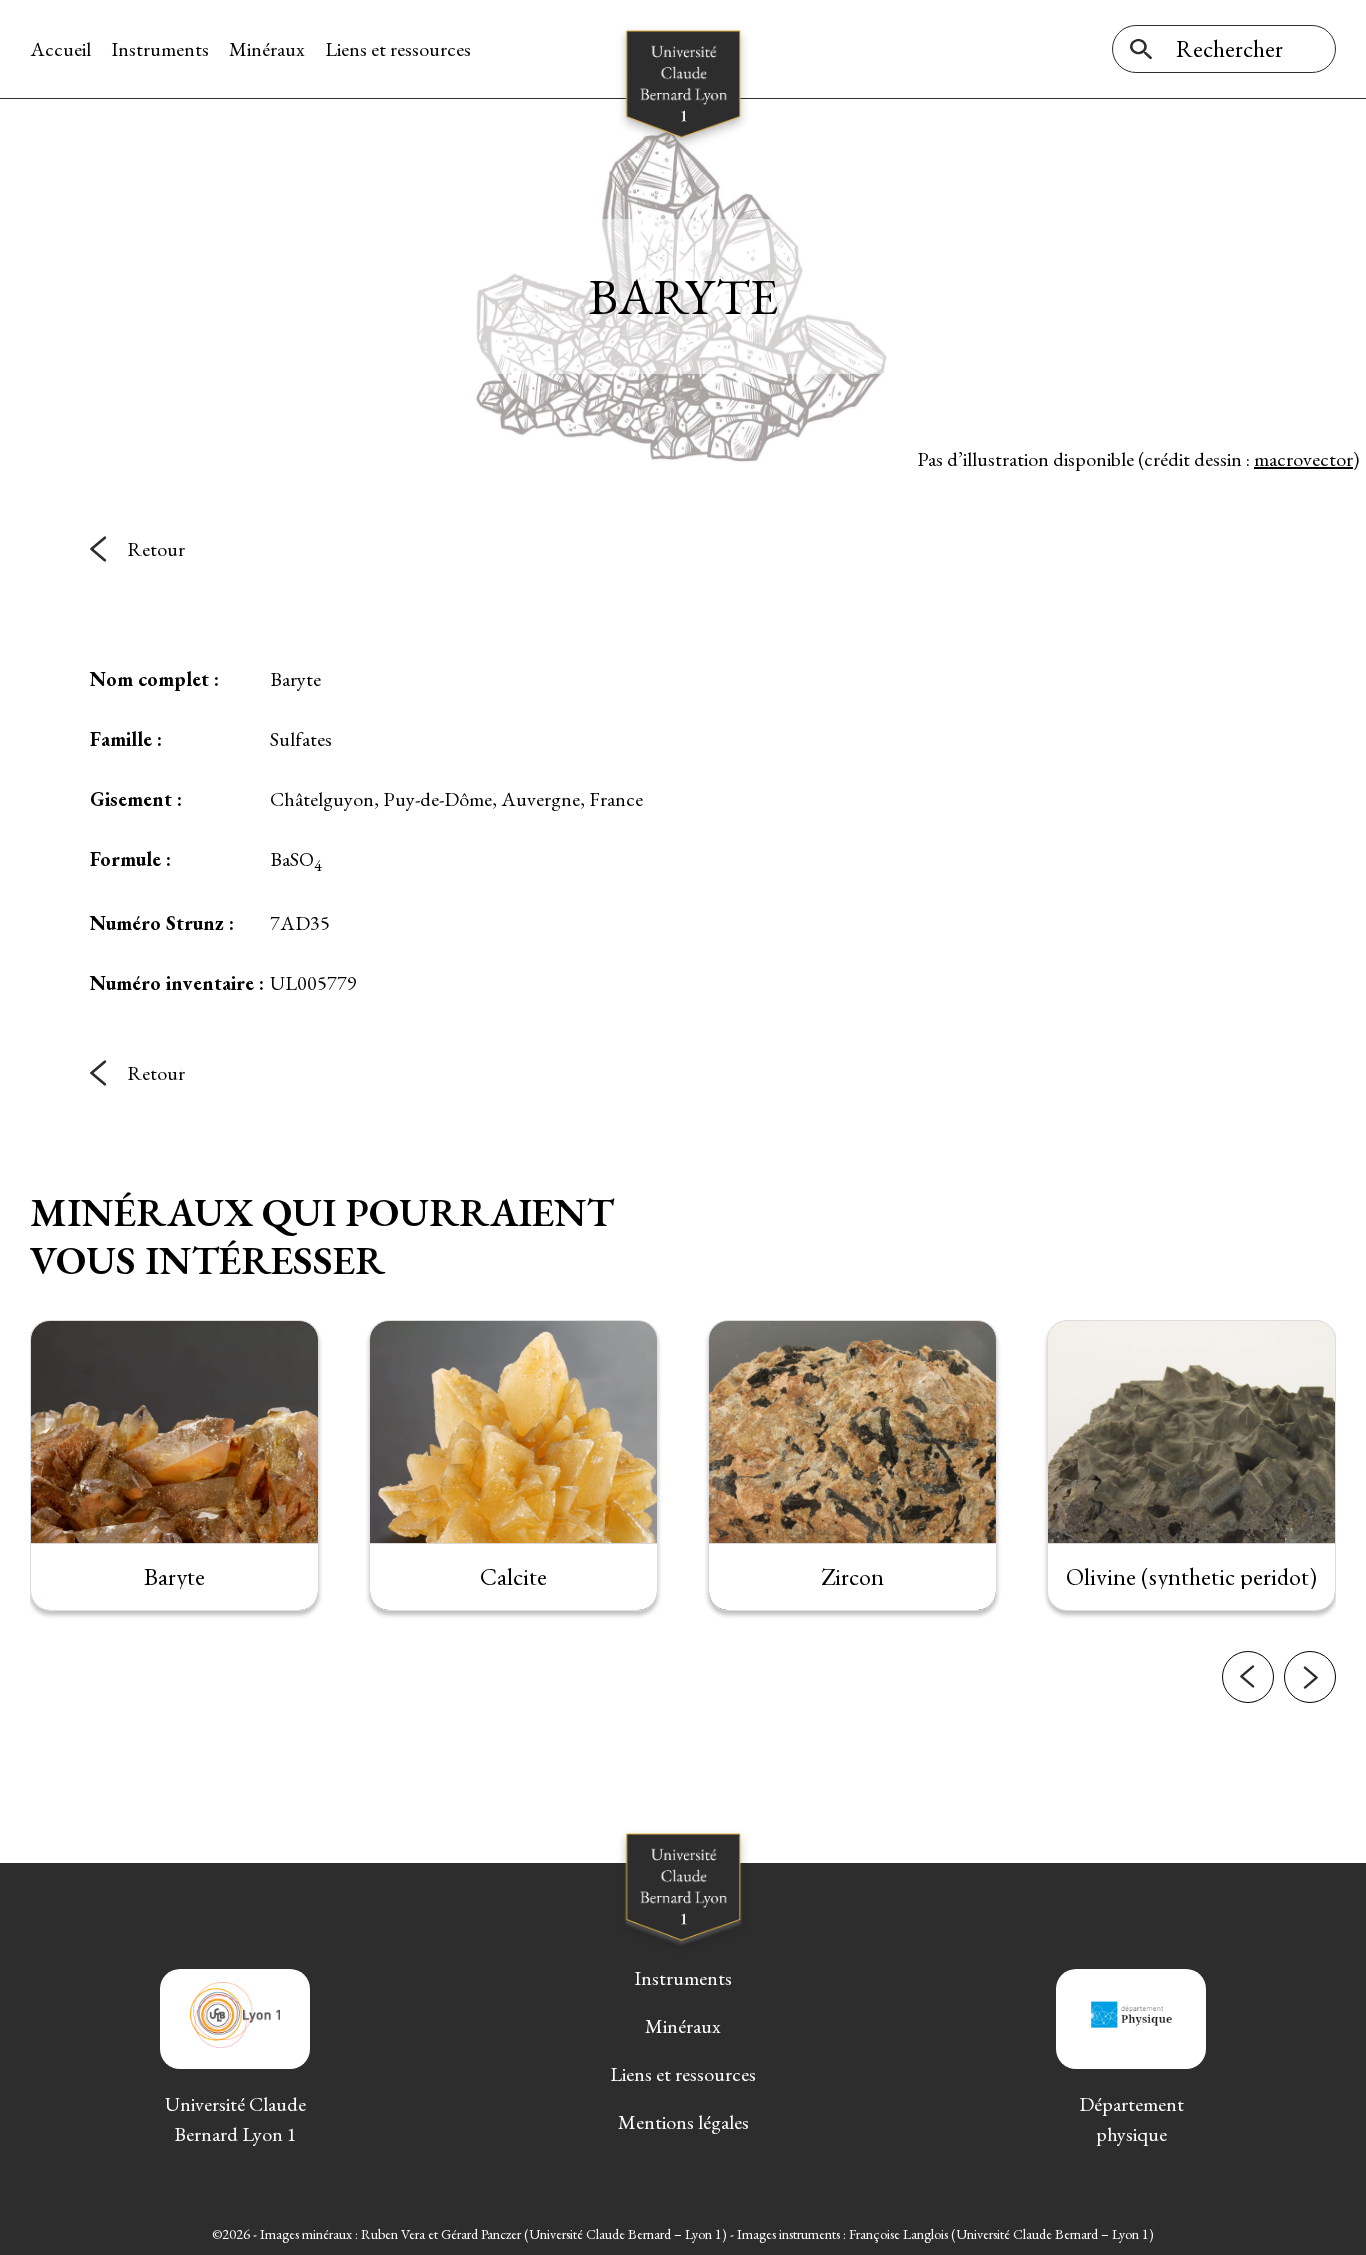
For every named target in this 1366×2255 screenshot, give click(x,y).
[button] (1248, 1677)
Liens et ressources (398, 49)
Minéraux (267, 49)
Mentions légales (683, 2122)
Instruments (160, 49)
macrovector (1303, 459)
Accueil (60, 49)
